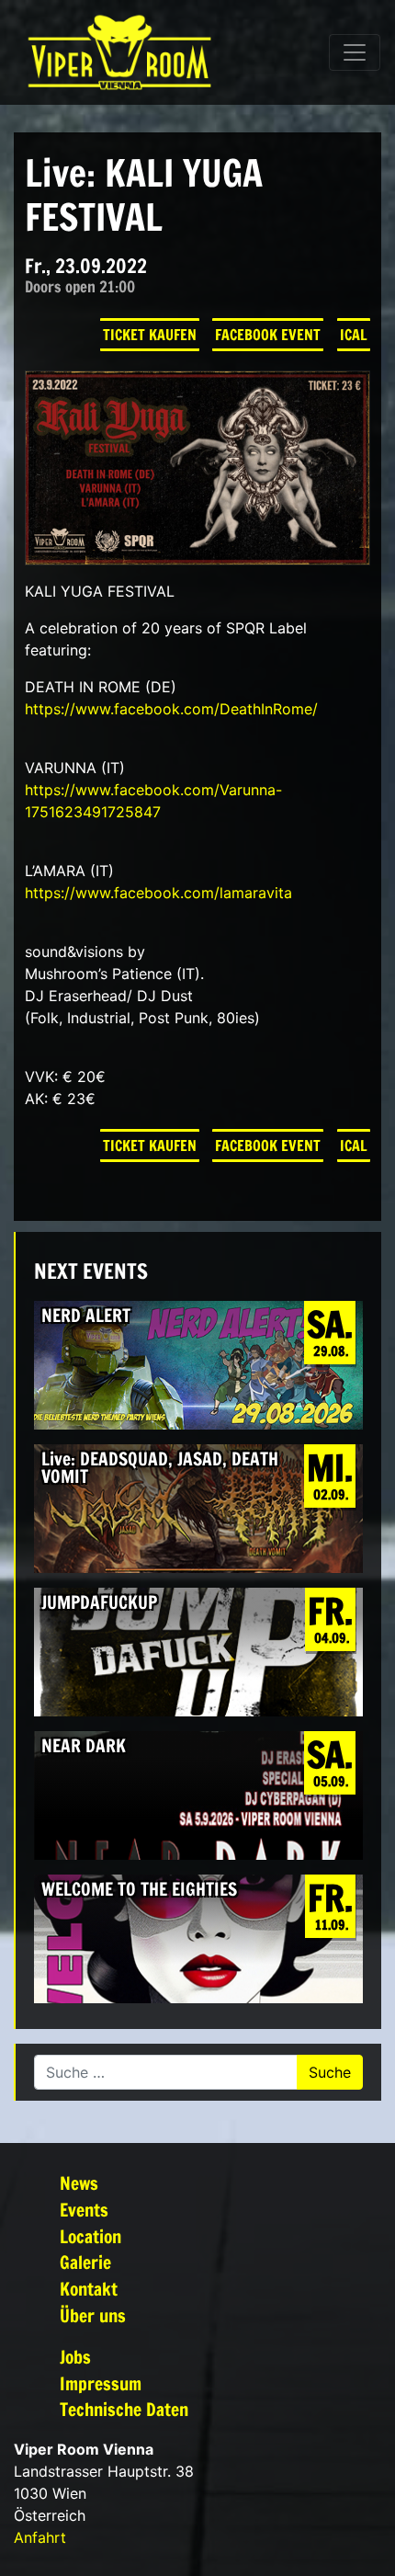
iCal (354, 335)
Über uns (93, 2315)
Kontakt (89, 2289)
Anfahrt (40, 2537)
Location (90, 2236)
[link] (171, 709)
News (79, 2183)
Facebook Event (268, 335)
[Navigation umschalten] (355, 52)
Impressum (101, 2383)
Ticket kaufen (150, 335)
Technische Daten (124, 2409)
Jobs (75, 2357)
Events (84, 2210)
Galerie (85, 2262)
